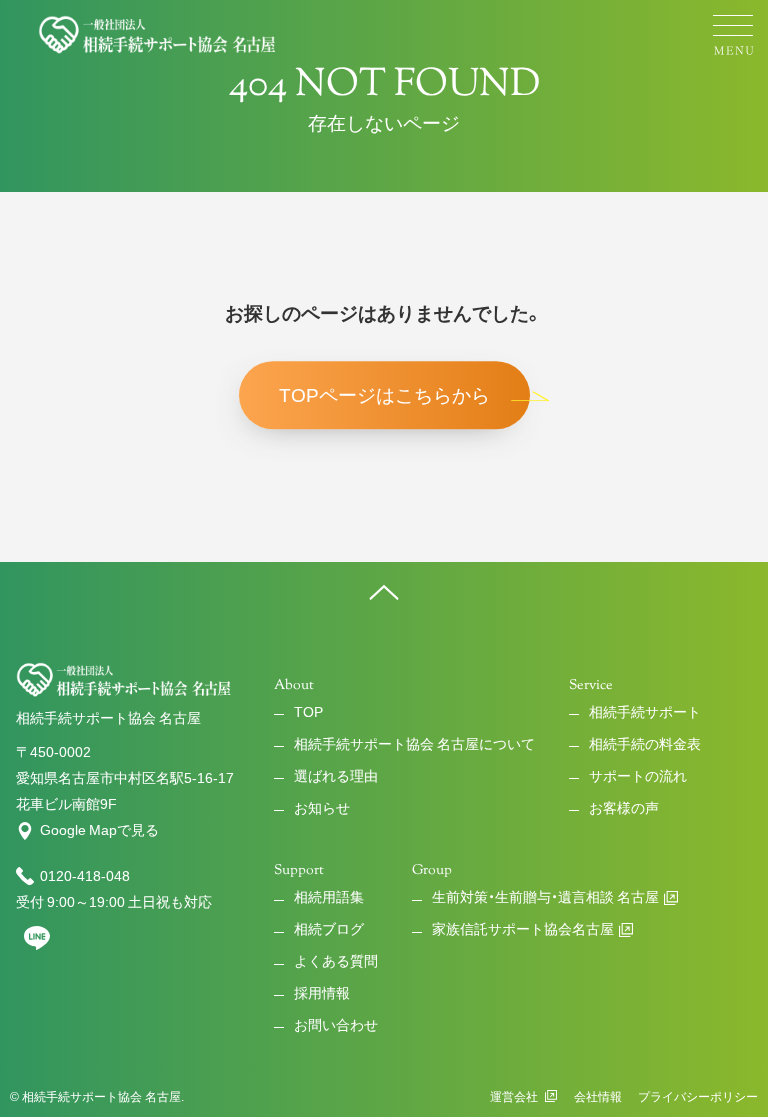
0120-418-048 (85, 876)
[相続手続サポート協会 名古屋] (158, 35)
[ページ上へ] (384, 592)
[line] (37, 946)
